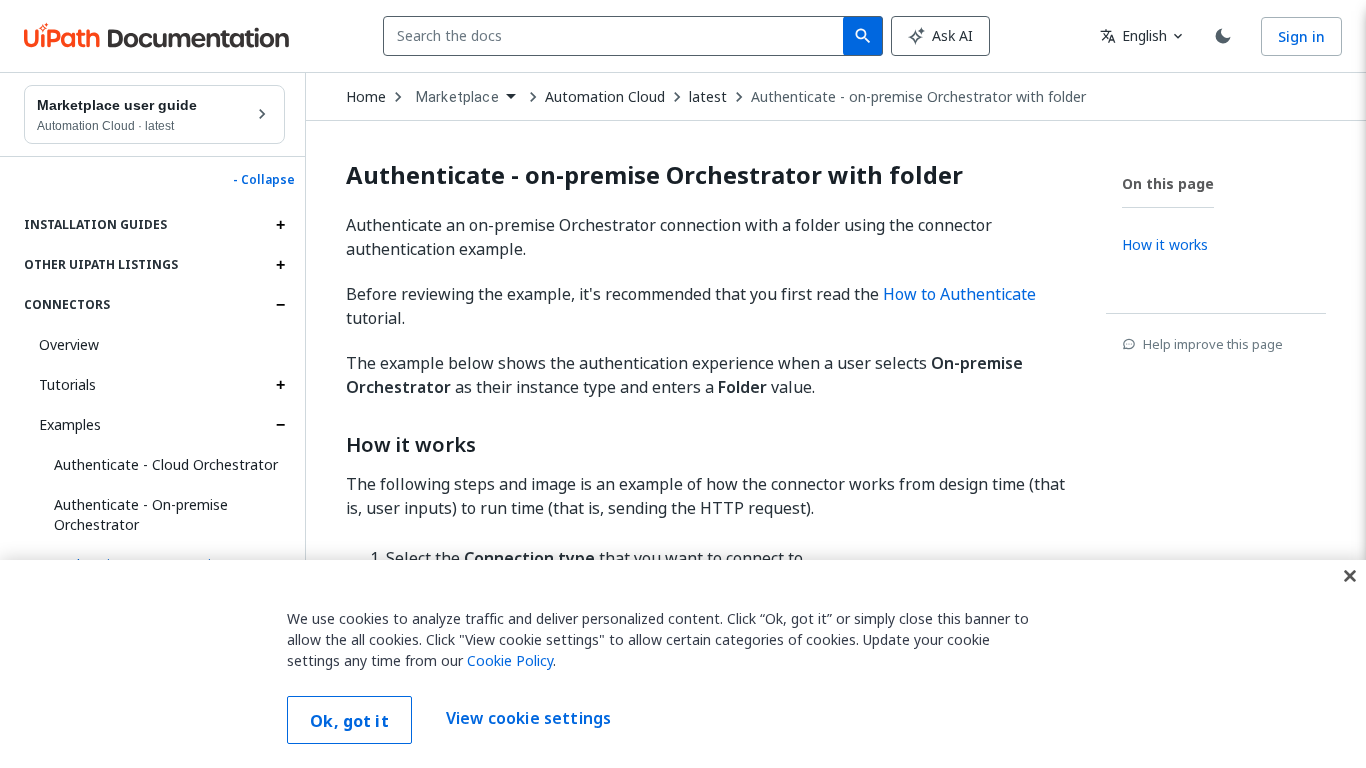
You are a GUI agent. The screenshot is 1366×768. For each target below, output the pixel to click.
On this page (1168, 183)
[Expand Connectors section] (280, 305)
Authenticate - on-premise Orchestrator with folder (918, 97)
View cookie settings (528, 718)
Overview (69, 344)
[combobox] (617, 36)
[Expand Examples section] (280, 425)
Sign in (1301, 36)
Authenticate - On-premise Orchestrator (141, 514)
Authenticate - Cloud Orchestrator (166, 464)
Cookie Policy (510, 660)
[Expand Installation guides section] (280, 225)
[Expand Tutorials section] (280, 385)
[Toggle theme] (1223, 36)
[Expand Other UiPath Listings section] (280, 265)
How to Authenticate (959, 294)
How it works (411, 445)
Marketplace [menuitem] (457, 97)
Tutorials (67, 384)
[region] (683, 664)
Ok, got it (349, 721)
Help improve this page (1213, 344)
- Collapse (264, 180)
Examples (70, 424)
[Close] (1350, 576)
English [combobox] (1133, 35)
